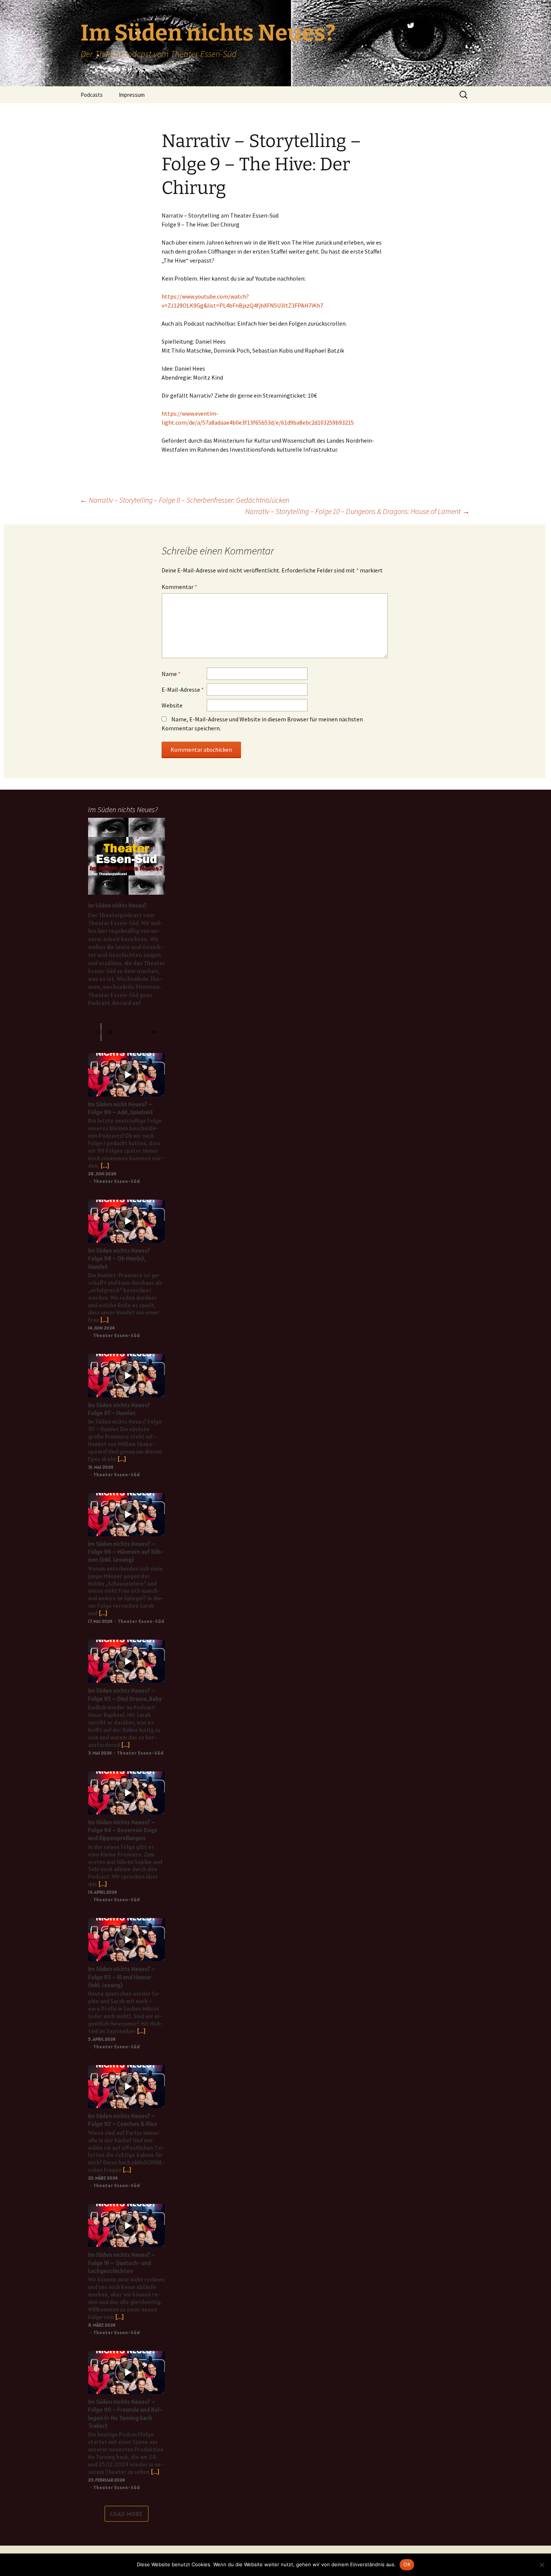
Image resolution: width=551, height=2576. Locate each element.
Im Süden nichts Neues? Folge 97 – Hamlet (119, 1409)
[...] (104, 1166)
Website (172, 705)
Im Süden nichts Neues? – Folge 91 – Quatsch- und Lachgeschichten (122, 2263)
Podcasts (92, 95)
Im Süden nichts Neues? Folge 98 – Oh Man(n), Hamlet (119, 1258)
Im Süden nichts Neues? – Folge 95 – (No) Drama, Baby (125, 1694)
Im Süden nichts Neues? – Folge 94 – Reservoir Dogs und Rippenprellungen (123, 1830)
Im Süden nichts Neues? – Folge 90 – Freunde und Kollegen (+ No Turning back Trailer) (125, 2414)
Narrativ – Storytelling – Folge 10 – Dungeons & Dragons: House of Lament (357, 511)
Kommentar (179, 587)
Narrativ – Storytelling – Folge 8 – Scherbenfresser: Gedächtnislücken (185, 500)
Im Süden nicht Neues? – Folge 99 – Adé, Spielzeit (121, 1108)
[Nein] (542, 2565)
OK (407, 2564)
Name (171, 674)
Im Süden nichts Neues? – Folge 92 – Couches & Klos (123, 2120)
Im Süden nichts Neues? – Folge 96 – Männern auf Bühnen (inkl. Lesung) (126, 1552)
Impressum (132, 95)
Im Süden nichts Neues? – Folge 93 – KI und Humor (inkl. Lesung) (122, 1977)
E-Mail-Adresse (183, 689)
